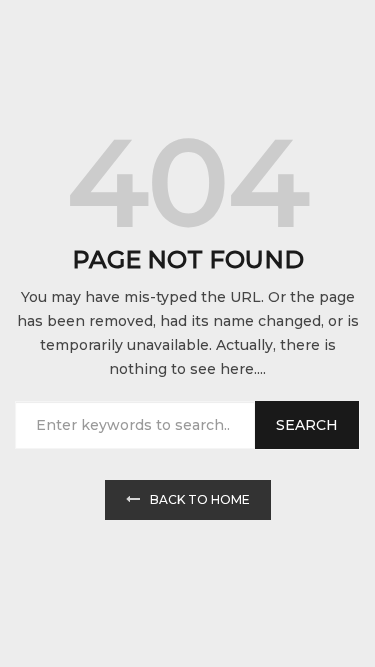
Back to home (200, 499)
